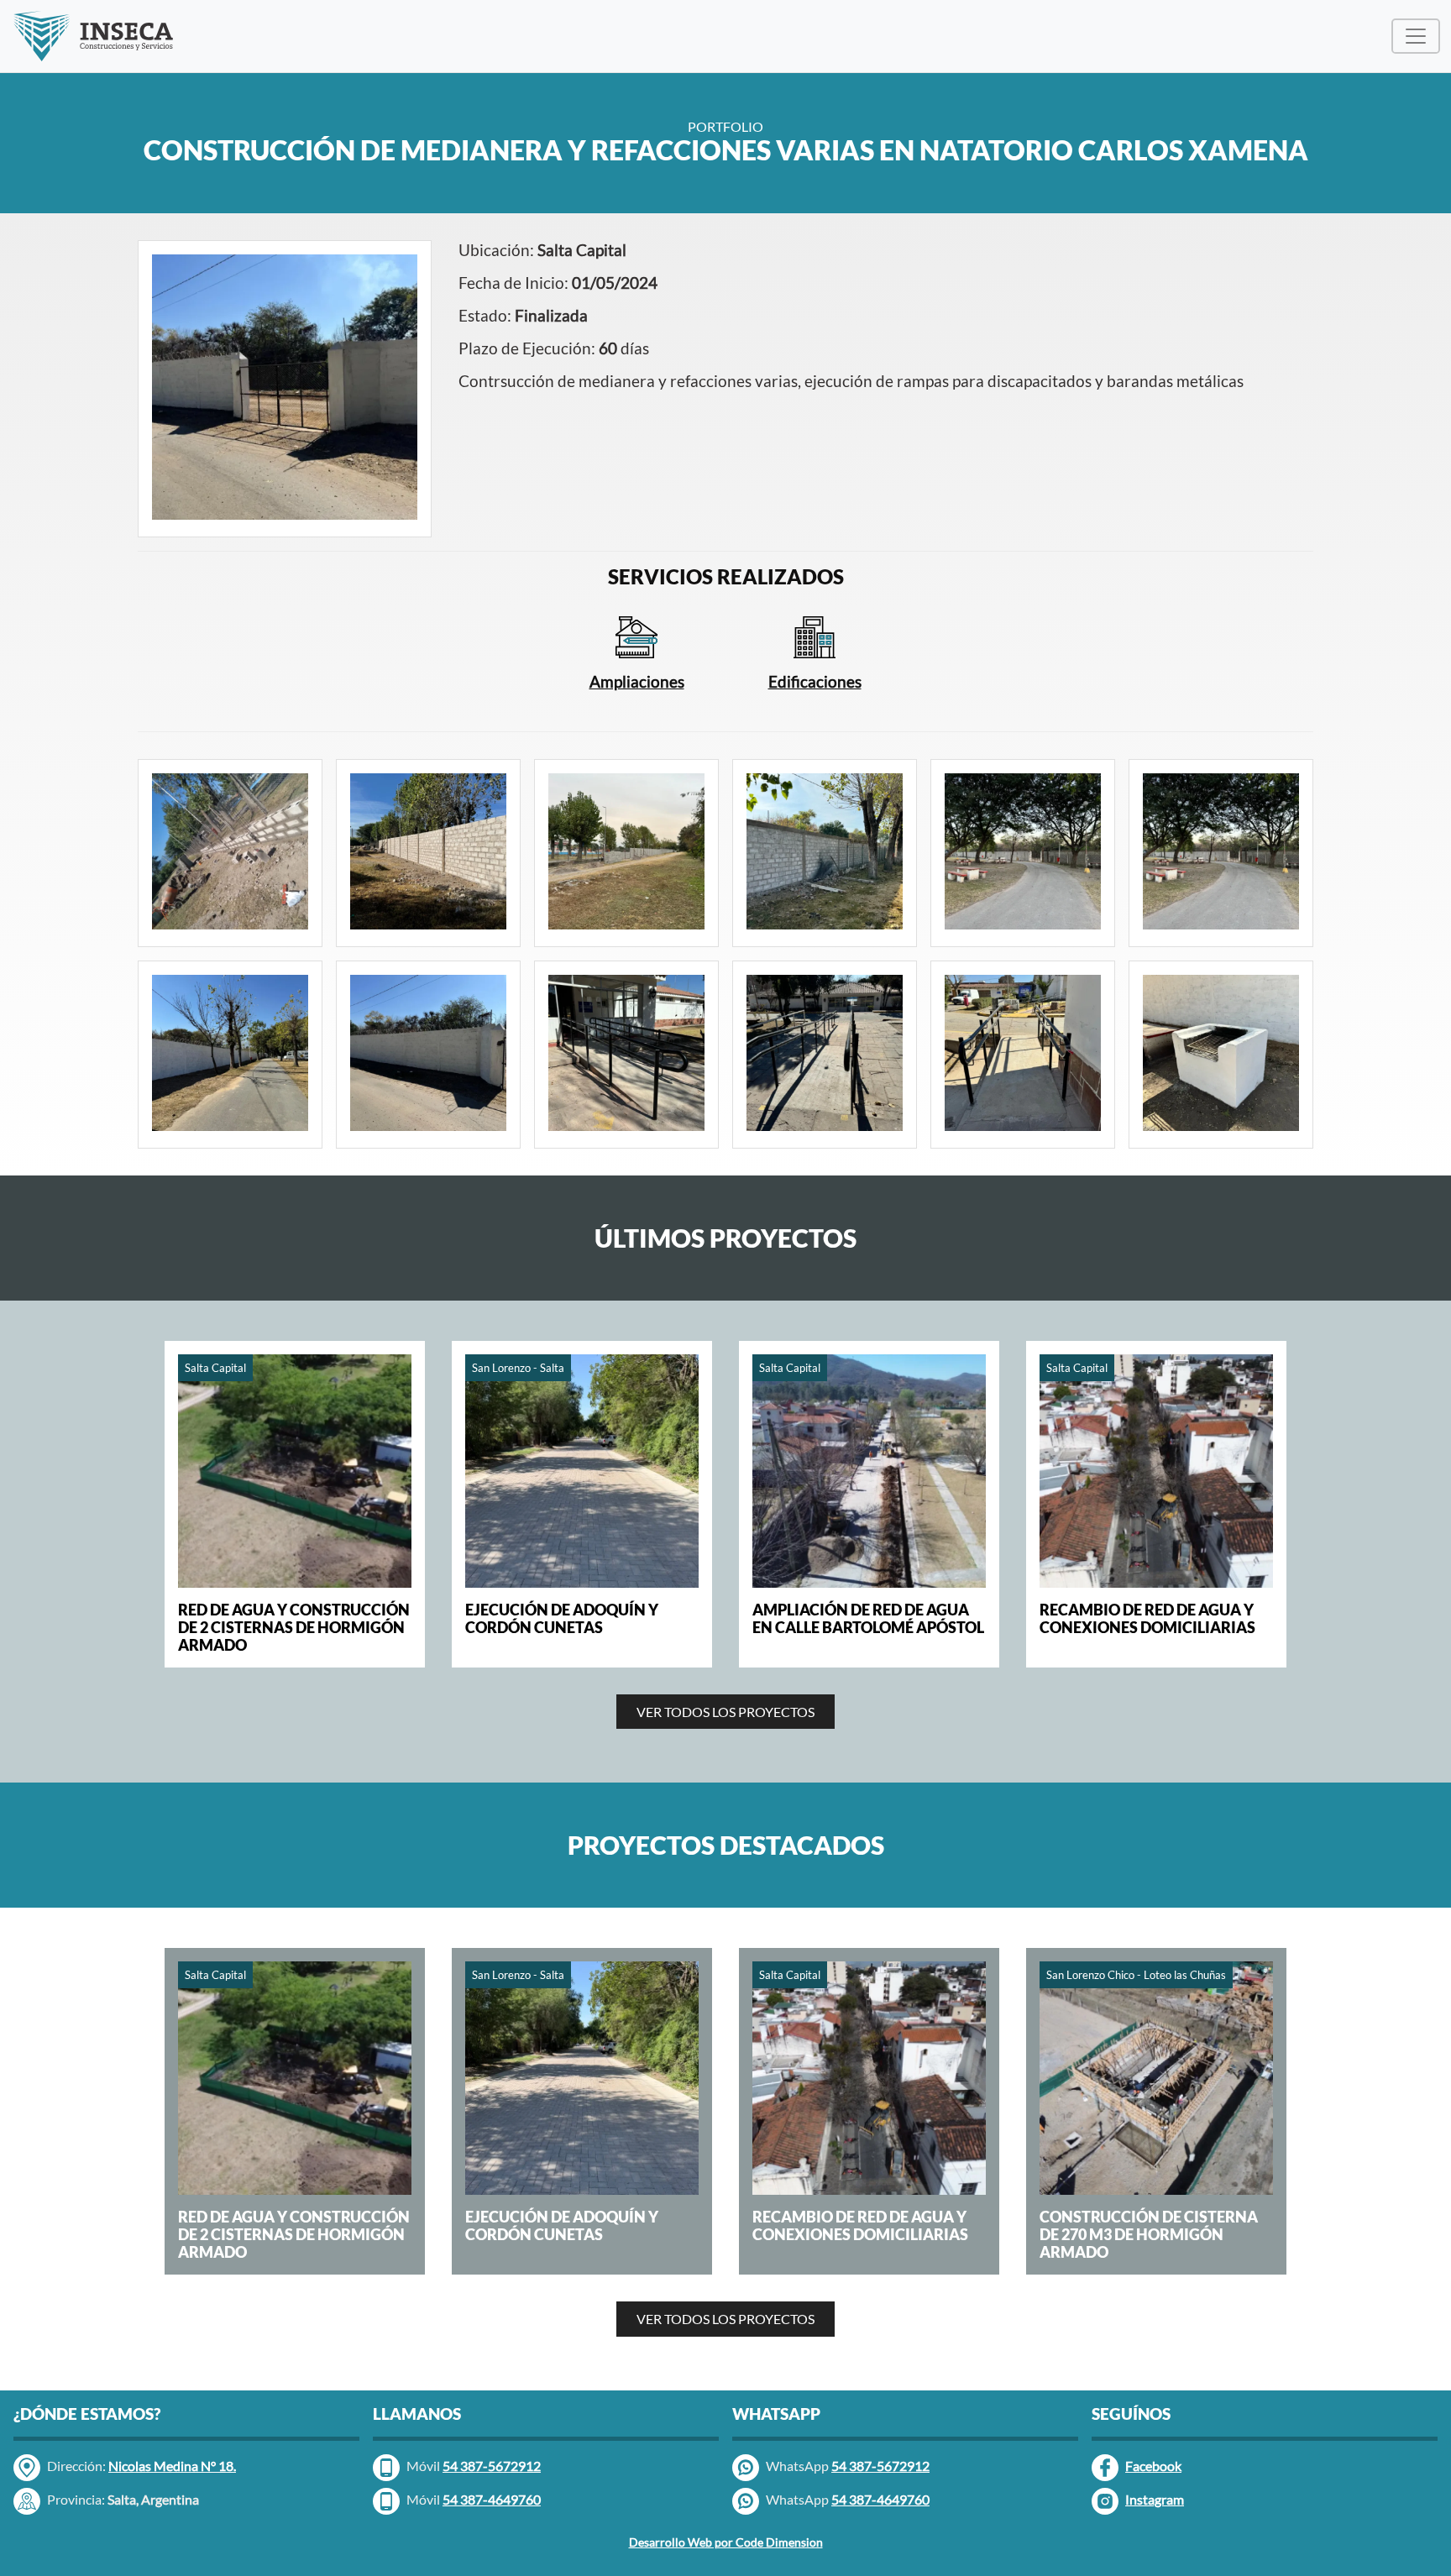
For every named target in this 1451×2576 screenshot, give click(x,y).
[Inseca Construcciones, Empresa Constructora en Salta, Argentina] (93, 36)
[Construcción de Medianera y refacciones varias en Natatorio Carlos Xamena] (285, 387)
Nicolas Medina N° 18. (172, 2466)
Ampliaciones (637, 681)
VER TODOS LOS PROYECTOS (725, 1712)
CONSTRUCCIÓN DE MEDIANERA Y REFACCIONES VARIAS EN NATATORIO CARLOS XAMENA (726, 150)
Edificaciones (815, 681)
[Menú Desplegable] (1416, 36)
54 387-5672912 (880, 2466)
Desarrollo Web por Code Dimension (726, 2542)
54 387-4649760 (880, 2499)
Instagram (1155, 2499)
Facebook (1153, 2466)
